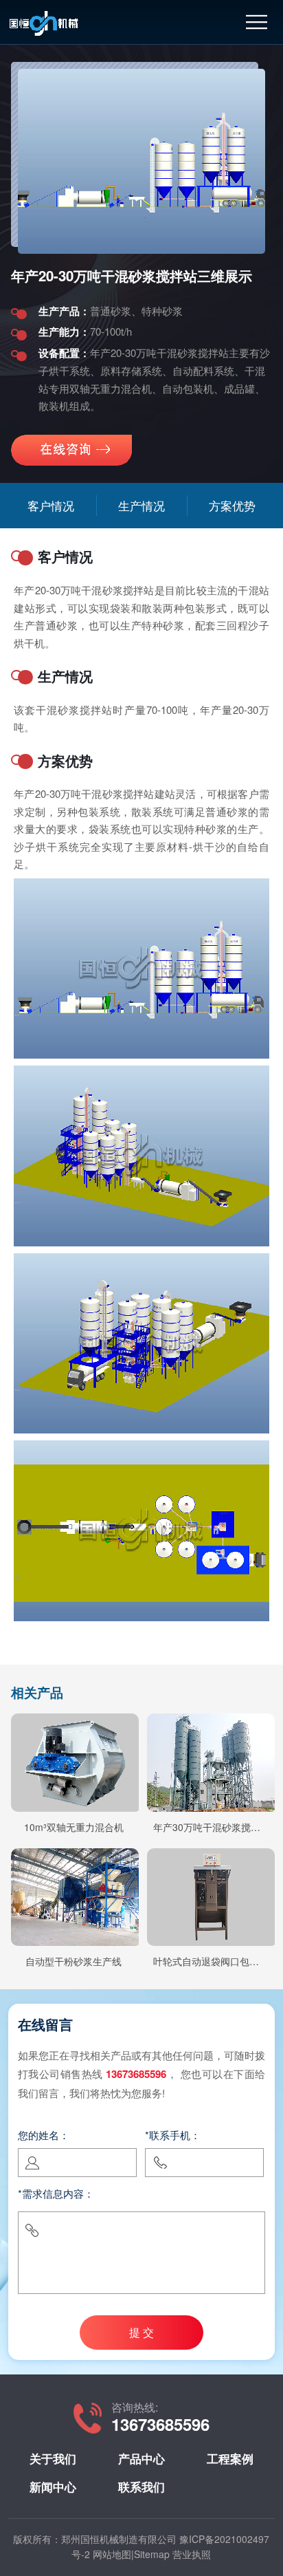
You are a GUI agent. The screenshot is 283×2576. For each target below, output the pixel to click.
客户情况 (51, 505)
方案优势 (232, 505)
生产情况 (141, 505)
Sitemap (152, 2554)
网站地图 (112, 2554)
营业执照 (192, 2554)
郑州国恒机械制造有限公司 (119, 2539)
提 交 (141, 2332)
